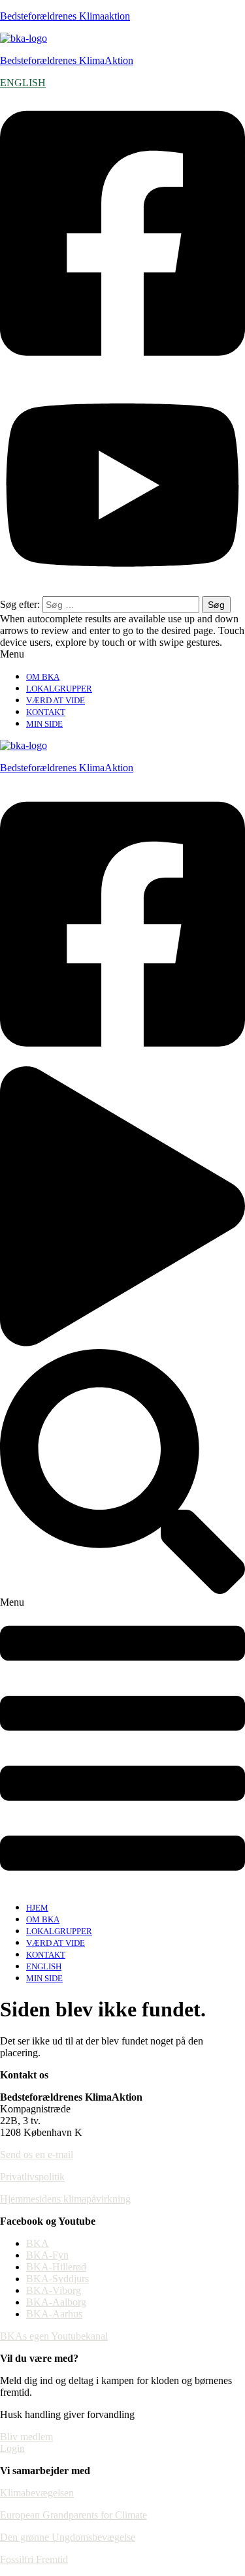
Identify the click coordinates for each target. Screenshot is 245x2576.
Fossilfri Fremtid (34, 2559)
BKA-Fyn (47, 2255)
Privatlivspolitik (32, 2177)
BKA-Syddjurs (57, 2279)
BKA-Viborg (54, 2290)
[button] (122, 654)
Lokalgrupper (59, 689)
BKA (38, 2243)
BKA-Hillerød (56, 2267)
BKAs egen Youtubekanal (54, 2336)
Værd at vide (56, 700)
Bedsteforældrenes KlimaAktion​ (67, 768)
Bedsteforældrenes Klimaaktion (65, 16)
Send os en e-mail (37, 2155)
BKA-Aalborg (56, 2302)
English (44, 1966)
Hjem (37, 1908)
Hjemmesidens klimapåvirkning (65, 2199)
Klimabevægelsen (37, 2493)
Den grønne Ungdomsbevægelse (68, 2537)
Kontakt (46, 712)
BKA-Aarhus (54, 2314)
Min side (44, 724)
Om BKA (43, 677)
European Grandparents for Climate (73, 2515)
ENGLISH (23, 83)
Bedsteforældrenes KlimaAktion (67, 60)
